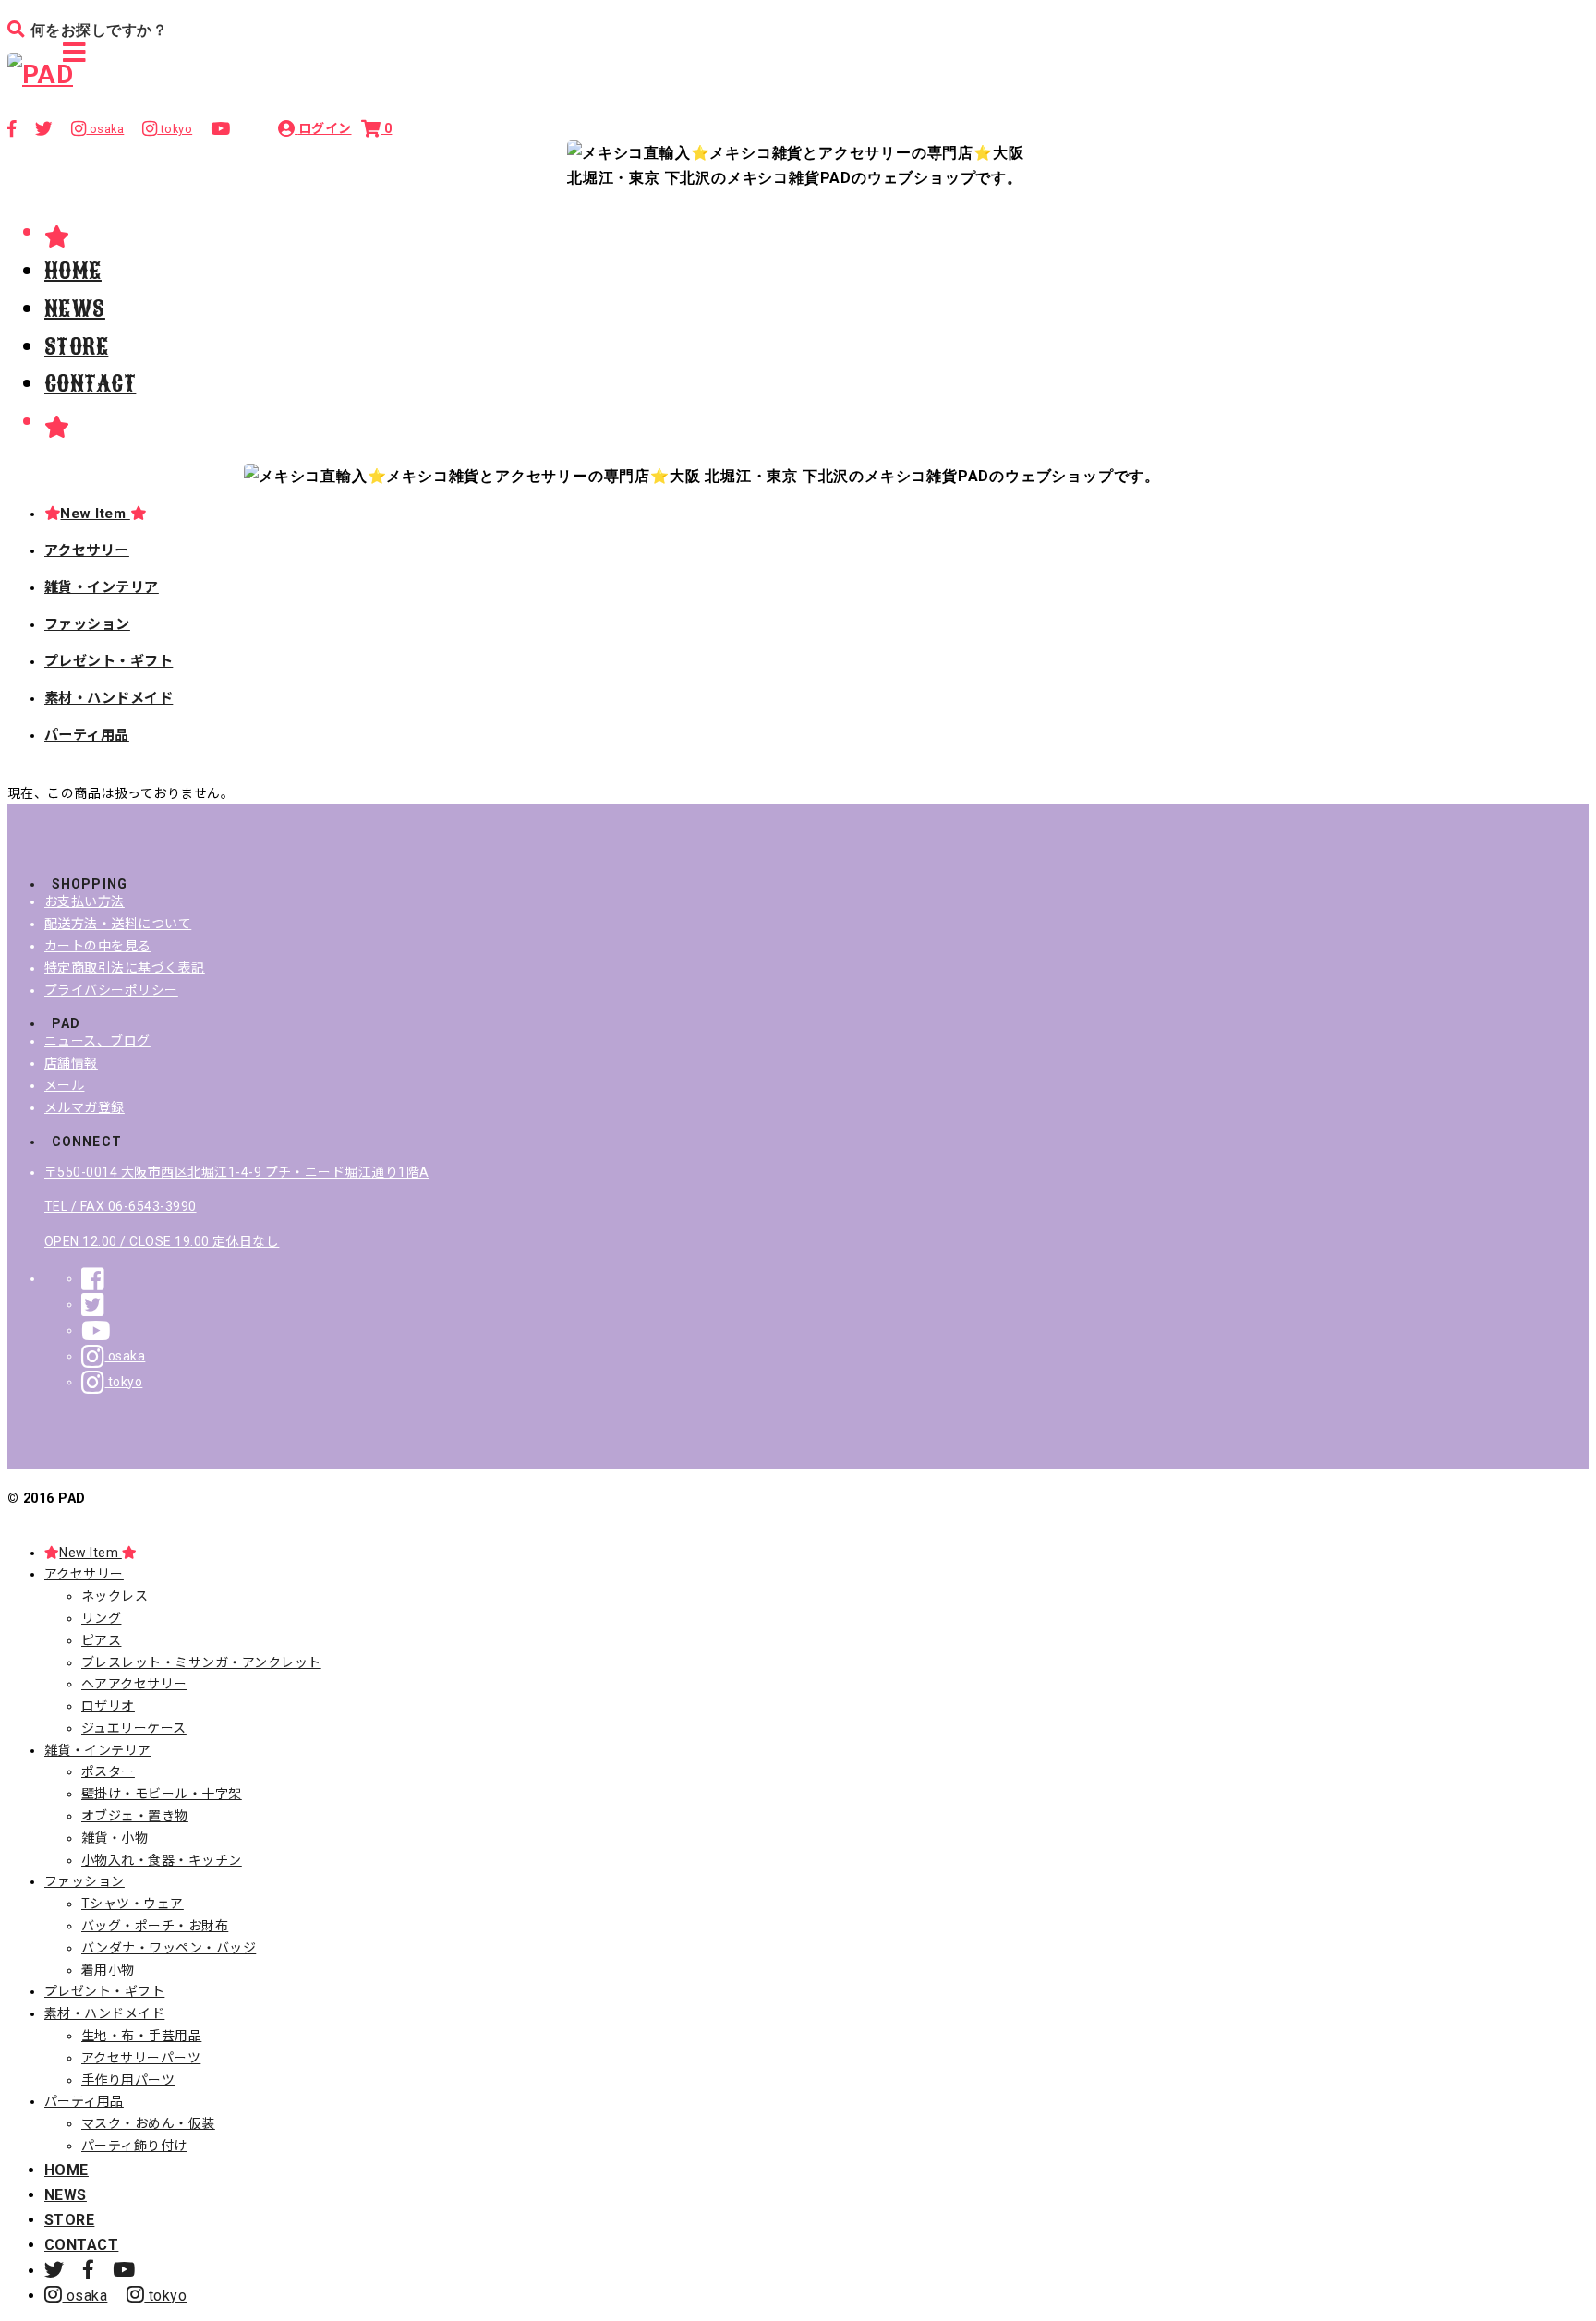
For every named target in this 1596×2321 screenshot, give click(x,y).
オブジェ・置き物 (135, 1816)
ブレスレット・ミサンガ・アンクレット (201, 1662)
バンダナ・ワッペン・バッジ (169, 1948)
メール (64, 1085)
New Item (95, 514)
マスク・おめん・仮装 (148, 2123)
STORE (76, 346)
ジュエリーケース (134, 1728)
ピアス (101, 1640)
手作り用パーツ (128, 2080)
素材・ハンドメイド (109, 698)
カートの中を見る (98, 946)
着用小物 (108, 1970)
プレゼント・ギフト (109, 661)
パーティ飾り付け (134, 2146)
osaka (125, 1356)
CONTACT (90, 383)
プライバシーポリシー (111, 990)
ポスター (108, 1771)
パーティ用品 (87, 735)
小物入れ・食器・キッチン (162, 1860)
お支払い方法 (85, 901)
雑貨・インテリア (102, 587)
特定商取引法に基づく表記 (125, 968)
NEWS (75, 308)
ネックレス (115, 1596)
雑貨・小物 (115, 1838)
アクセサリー (87, 550)
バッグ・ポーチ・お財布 (155, 1926)
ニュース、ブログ (97, 1041)
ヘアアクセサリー (134, 1684)
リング (101, 1618)
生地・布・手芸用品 (141, 2036)
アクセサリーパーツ (141, 2058)
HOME (73, 271)
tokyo (123, 1382)
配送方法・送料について (118, 924)
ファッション (87, 624)
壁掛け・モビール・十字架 (162, 1794)
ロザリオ (108, 1706)
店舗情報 (71, 1063)
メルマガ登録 (85, 1107)
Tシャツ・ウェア (133, 1904)
